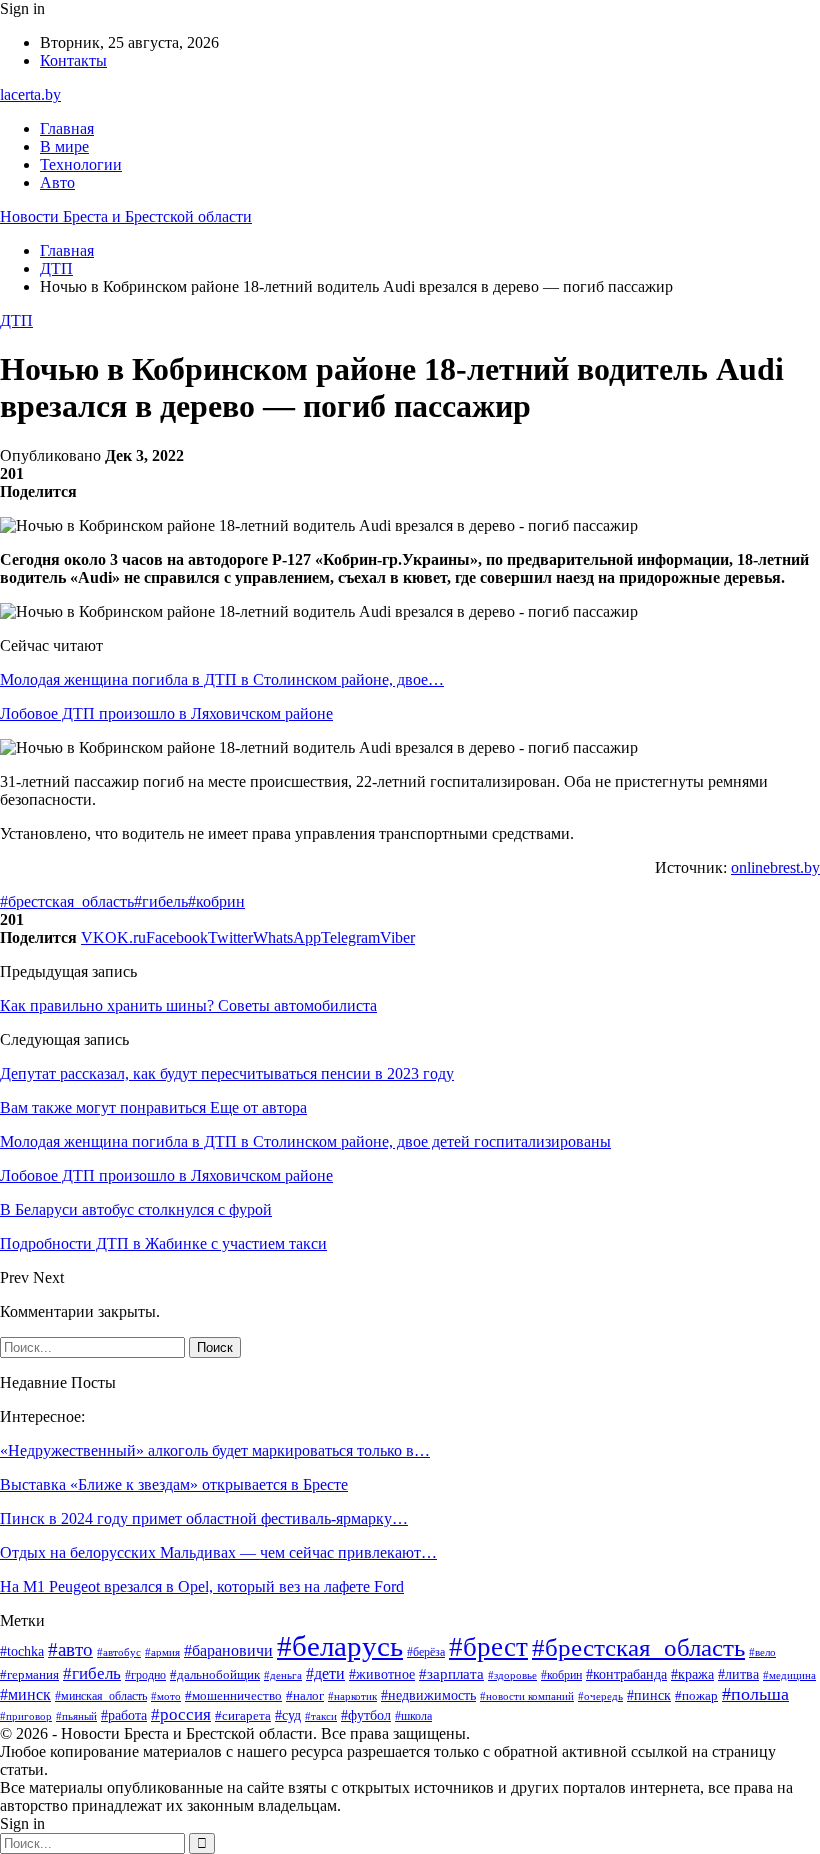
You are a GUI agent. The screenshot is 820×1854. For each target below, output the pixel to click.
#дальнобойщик (215, 1674)
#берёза (426, 1652)
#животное (382, 1674)
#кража (692, 1674)
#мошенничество (233, 1695)
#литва (738, 1674)
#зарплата (451, 1674)
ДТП (16, 320)
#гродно (145, 1675)
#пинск (649, 1695)
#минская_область (101, 1696)
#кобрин (216, 901)
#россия (181, 1714)
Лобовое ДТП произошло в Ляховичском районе (166, 713)
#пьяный (76, 1716)
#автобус (119, 1652)
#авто (70, 1649)
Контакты (73, 60)
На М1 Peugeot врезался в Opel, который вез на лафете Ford (202, 1586)
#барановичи (228, 1650)
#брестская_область (67, 901)
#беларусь (340, 1646)
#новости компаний (527, 1696)
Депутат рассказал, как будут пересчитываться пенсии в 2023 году (227, 1073)
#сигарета (243, 1716)
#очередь (600, 1696)
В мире (64, 146)
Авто (57, 182)
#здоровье (512, 1675)
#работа (124, 1715)
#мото (166, 1696)
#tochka (22, 1651)
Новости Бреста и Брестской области (126, 216)
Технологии (81, 164)
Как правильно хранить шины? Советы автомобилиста (188, 1005)
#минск (25, 1694)
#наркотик (352, 1696)
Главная (67, 128)
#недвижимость (428, 1695)
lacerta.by (30, 94)
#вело (762, 1652)
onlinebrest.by (775, 867)
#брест (488, 1647)
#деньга (283, 1675)
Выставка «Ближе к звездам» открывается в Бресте (174, 1484)
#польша (755, 1694)
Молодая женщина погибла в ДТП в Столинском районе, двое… (222, 679)
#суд (288, 1715)
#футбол (366, 1715)
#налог (305, 1695)
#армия (162, 1652)
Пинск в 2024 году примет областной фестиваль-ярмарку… (204, 1518)
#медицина (789, 1675)
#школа (413, 1716)
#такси (321, 1716)
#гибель (161, 901)
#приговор (26, 1716)
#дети (325, 1673)
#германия (29, 1674)
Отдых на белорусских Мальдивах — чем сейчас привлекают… (218, 1552)
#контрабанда (626, 1674)
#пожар (696, 1696)
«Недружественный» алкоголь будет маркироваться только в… (215, 1450)
